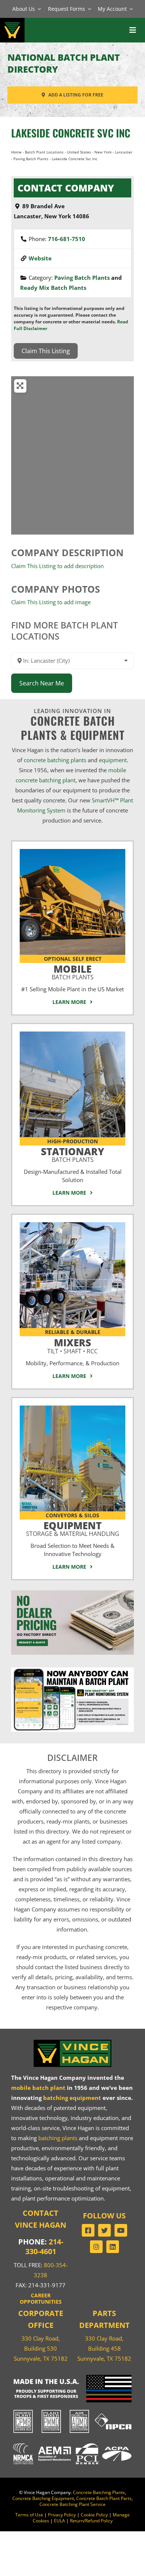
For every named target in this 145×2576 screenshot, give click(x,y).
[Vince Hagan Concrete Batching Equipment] (72, 1408)
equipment (113, 760)
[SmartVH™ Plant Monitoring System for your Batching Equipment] (72, 1670)
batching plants (58, 2138)
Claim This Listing (46, 351)
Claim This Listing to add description (57, 566)
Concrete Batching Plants (99, 2492)
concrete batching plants (55, 760)
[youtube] (121, 2230)
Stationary (72, 1154)
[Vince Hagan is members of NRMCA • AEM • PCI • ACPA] (72, 2443)
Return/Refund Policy (91, 2521)
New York (103, 152)
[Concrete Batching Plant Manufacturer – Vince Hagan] (12, 22)
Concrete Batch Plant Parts (104, 2498)
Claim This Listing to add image (51, 602)
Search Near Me (42, 683)
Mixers (72, 1345)
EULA (59, 2521)
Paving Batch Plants (31, 159)
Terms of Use (29, 2515)
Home (16, 152)
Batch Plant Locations (44, 152)
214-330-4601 (44, 2247)
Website (40, 258)
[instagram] (96, 2247)
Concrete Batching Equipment (43, 2498)
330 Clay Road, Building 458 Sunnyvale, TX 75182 (104, 2348)
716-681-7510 (67, 239)
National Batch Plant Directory (64, 63)
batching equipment (72, 2098)
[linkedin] (113, 2247)
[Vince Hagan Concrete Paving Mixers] (72, 1225)
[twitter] (104, 2230)
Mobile (73, 971)
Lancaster (124, 152)
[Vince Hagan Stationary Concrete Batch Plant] (72, 1034)
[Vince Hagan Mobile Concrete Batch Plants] (72, 852)
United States (79, 152)
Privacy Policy (62, 2515)
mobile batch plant (38, 2088)
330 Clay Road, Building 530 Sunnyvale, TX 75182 (41, 2348)
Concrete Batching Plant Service (72, 2504)
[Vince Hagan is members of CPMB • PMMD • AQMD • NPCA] (72, 2410)
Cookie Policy (94, 2515)
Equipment (73, 1528)
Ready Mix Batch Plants (53, 288)
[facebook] (88, 2230)
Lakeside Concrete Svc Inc (71, 133)
